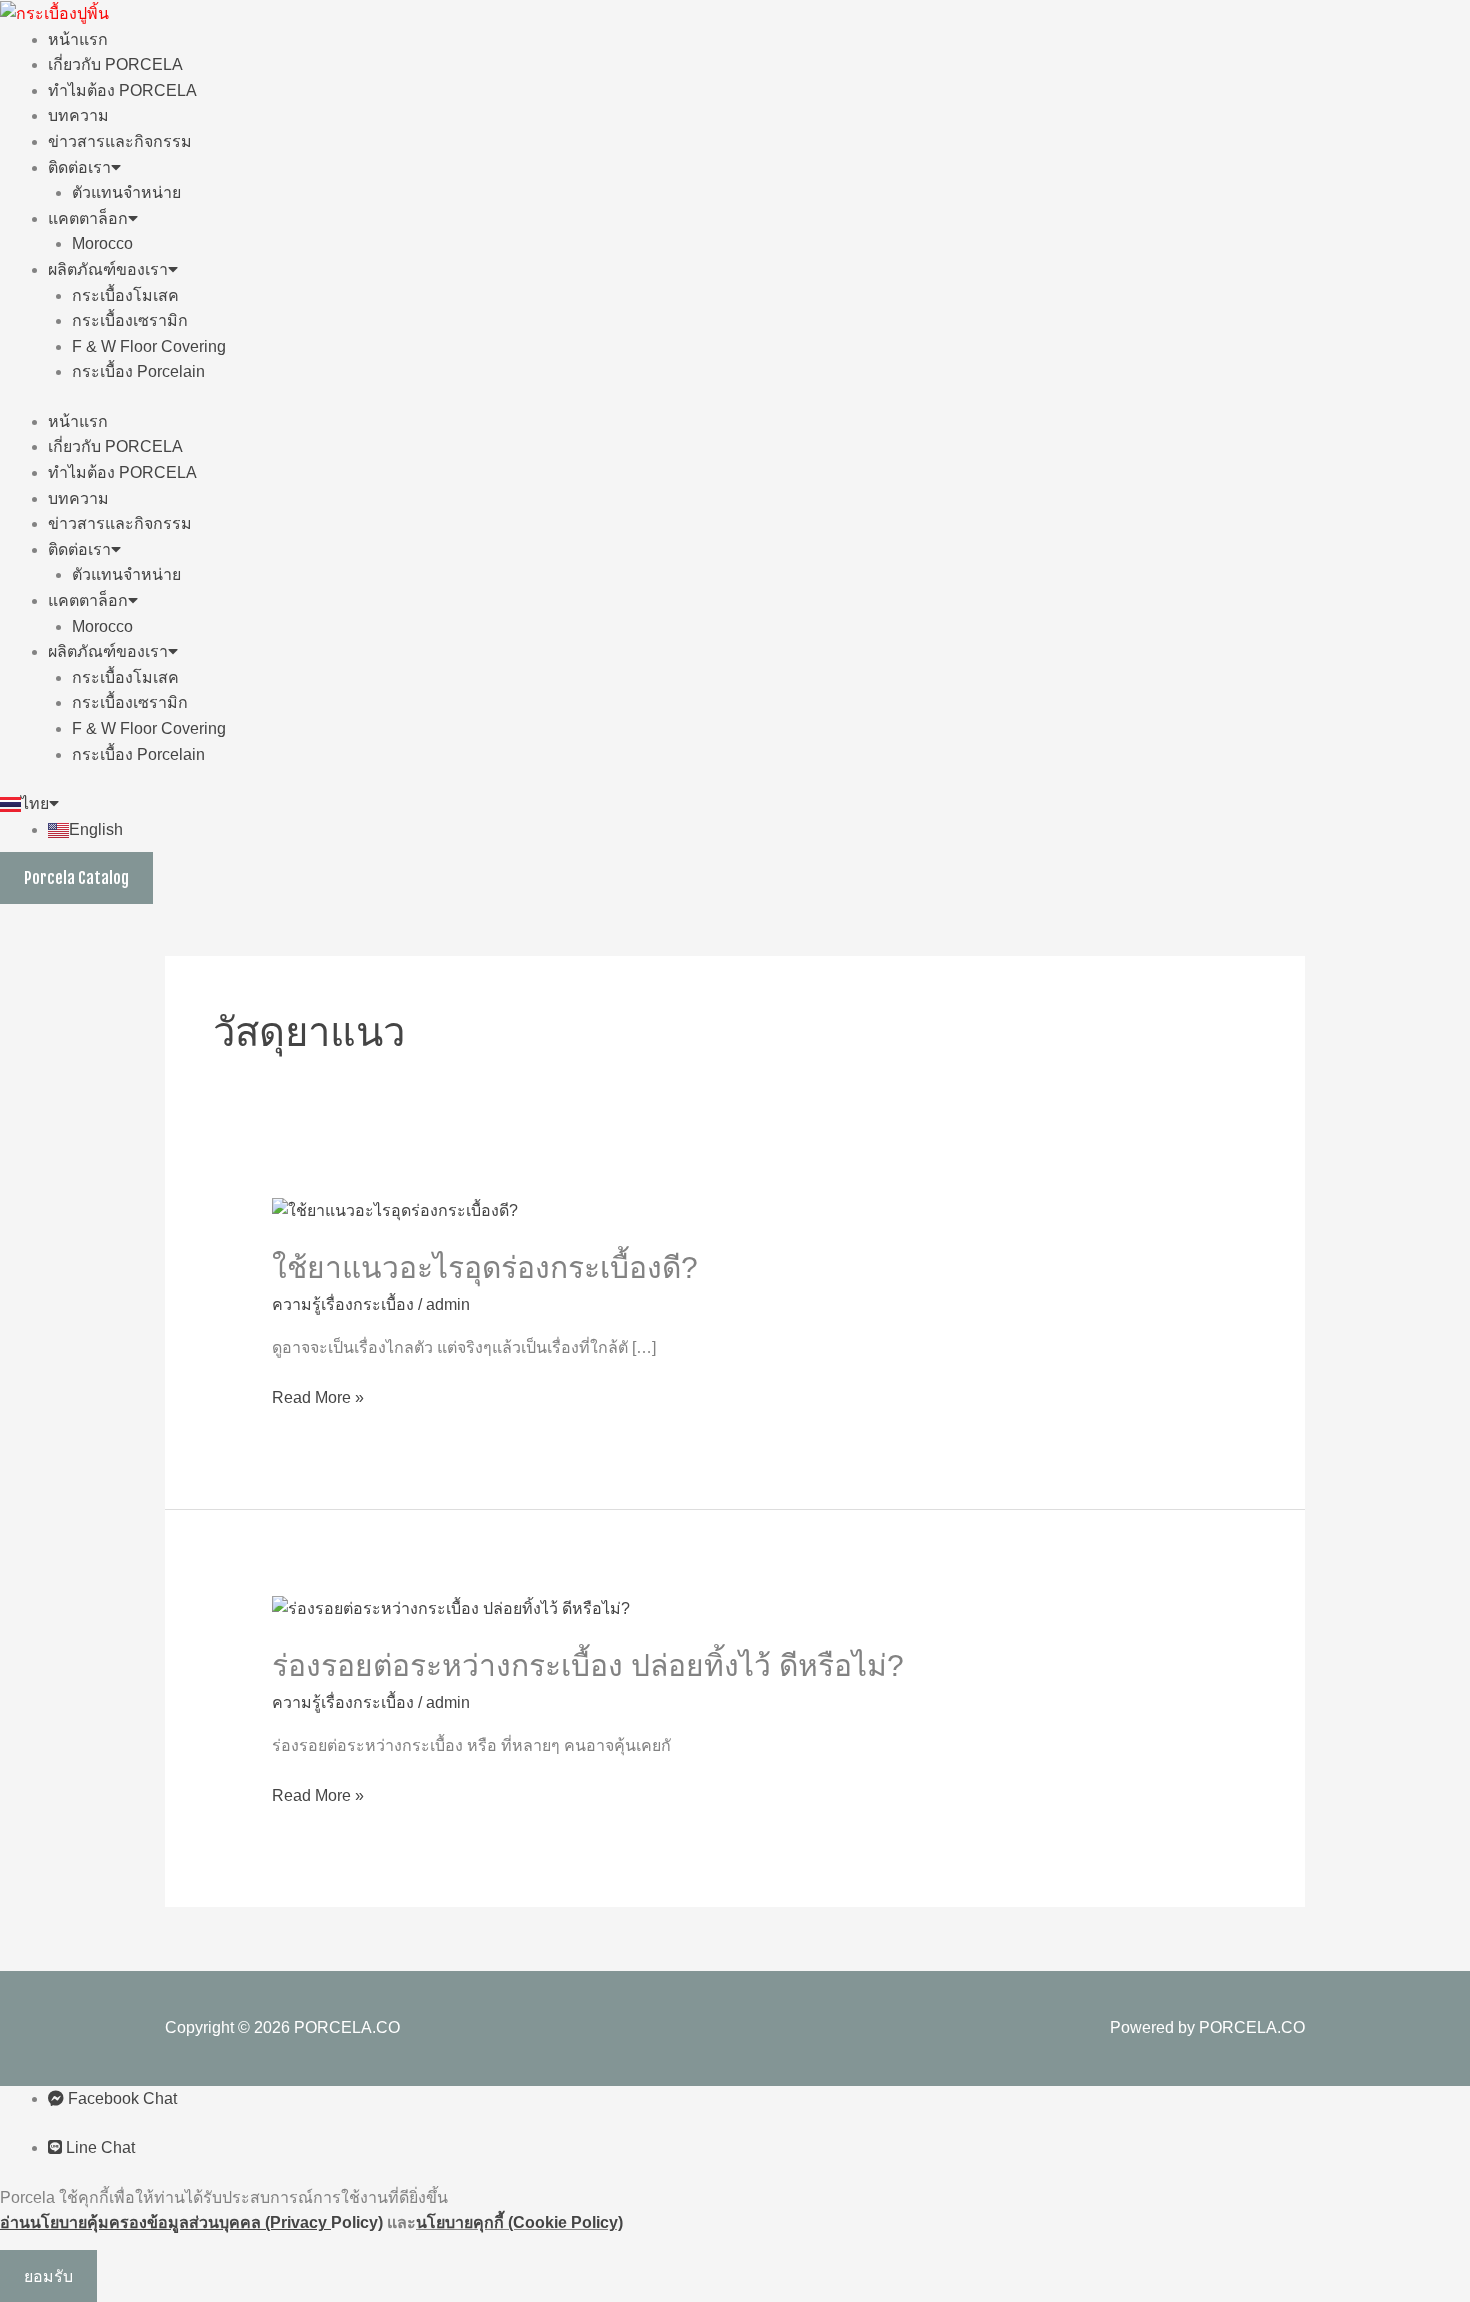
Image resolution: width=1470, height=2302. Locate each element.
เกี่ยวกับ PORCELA (115, 64)
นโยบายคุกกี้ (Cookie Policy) (519, 2222)
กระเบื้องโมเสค (125, 295)
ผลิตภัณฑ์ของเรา (108, 269)
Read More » (318, 1395)
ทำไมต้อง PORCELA (122, 90)
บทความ (78, 115)
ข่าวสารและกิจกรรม (120, 141)
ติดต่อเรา (79, 167)
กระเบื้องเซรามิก (130, 320)
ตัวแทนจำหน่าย (126, 192)
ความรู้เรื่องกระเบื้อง (343, 1304)
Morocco (102, 243)
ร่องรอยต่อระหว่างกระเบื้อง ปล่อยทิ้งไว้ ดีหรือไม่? (588, 1665)
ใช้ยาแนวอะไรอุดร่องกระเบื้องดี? (485, 1267)
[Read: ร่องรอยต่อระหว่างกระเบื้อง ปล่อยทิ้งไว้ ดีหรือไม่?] (451, 1607)
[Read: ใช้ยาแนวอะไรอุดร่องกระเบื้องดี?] (395, 1209)
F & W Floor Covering (149, 346)
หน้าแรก (78, 39)
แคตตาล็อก (88, 218)
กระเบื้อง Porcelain (138, 371)
